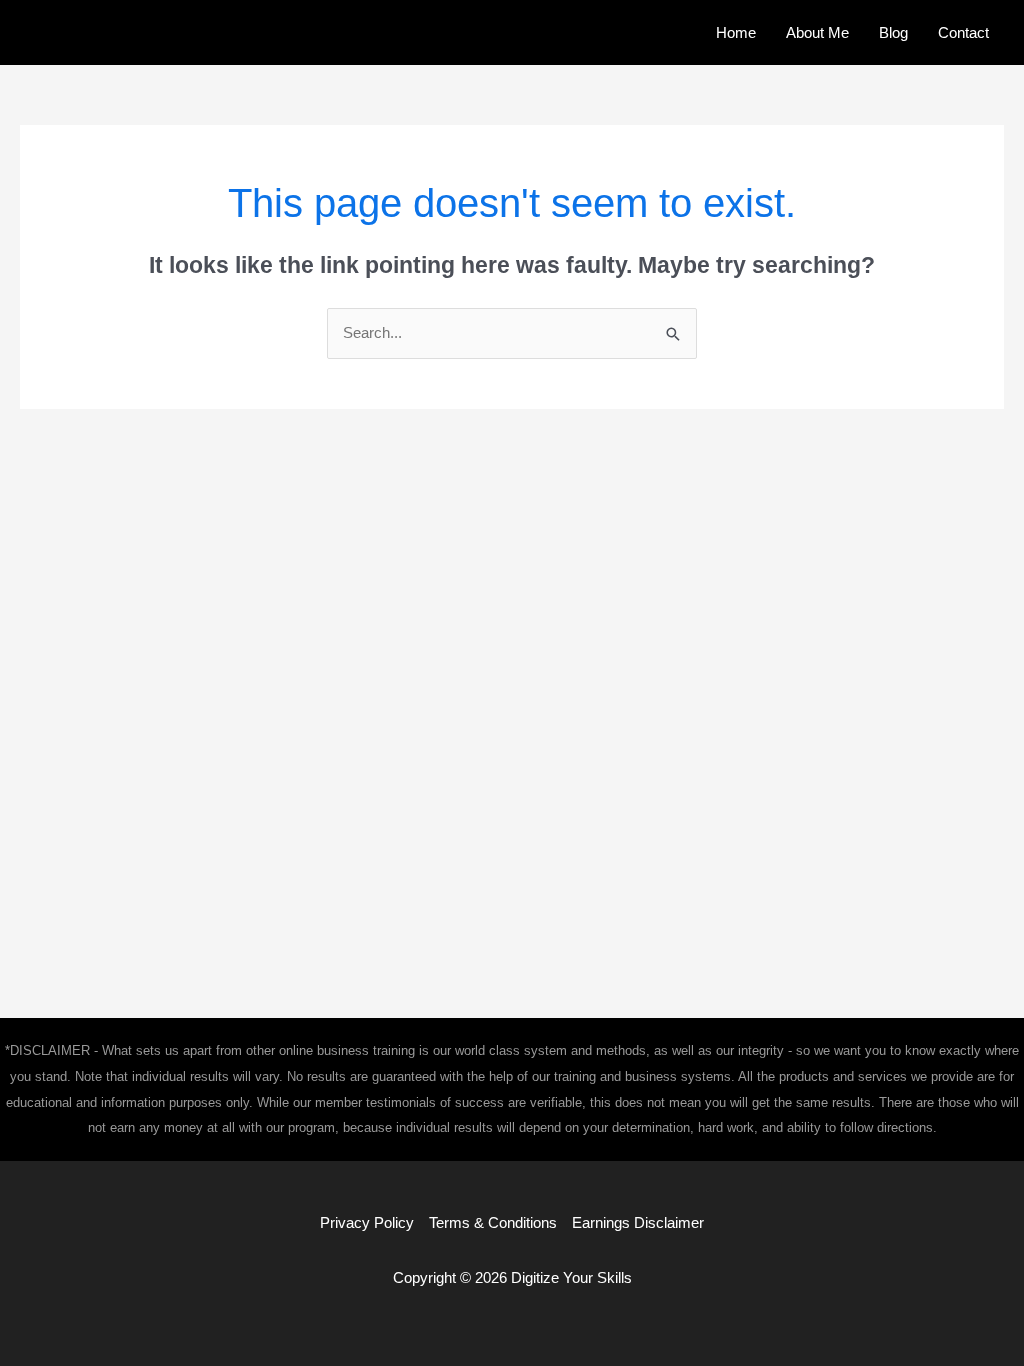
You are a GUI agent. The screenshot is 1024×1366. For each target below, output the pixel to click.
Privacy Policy (367, 1222)
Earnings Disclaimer (638, 1222)
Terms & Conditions (493, 1222)
